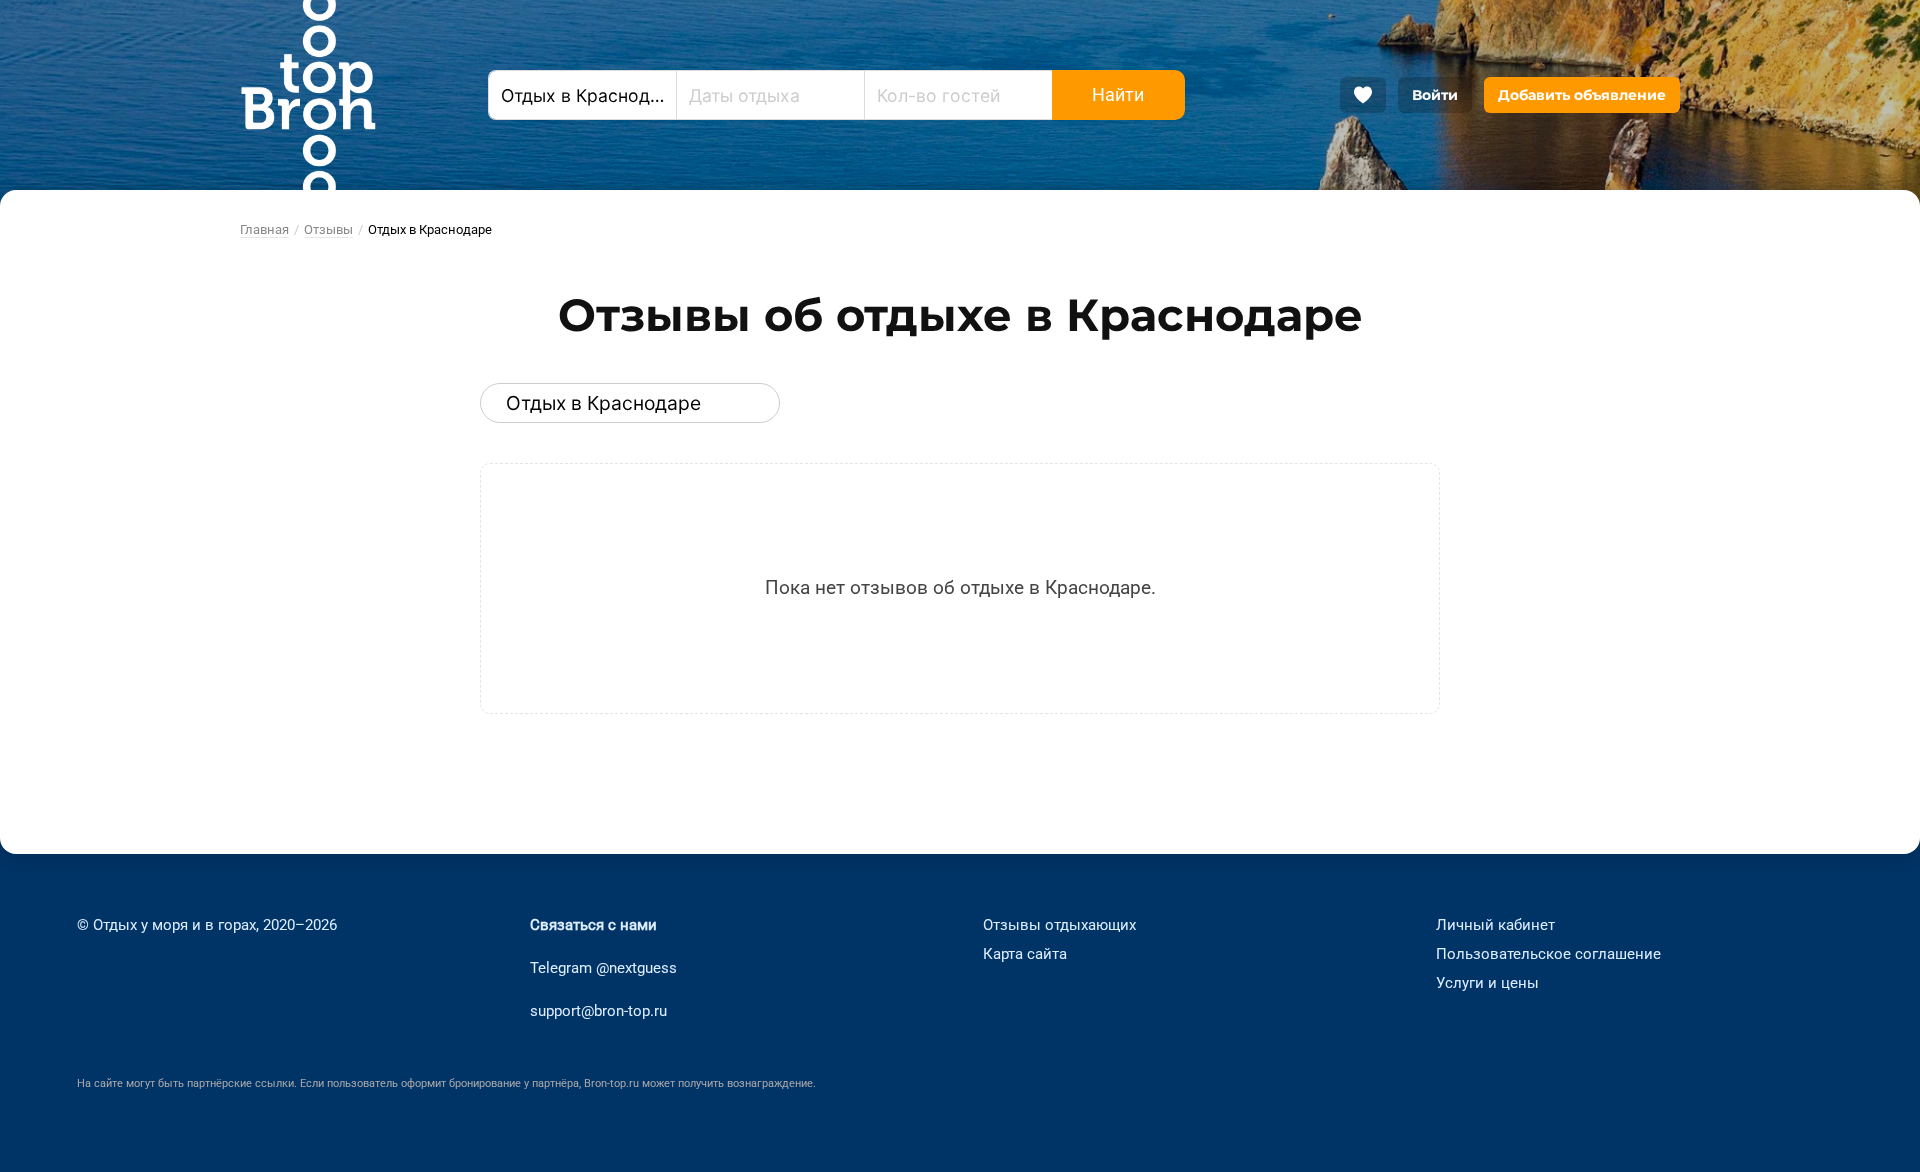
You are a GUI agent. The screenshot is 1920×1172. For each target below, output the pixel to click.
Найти (1118, 95)
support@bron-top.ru (598, 1010)
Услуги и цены (1487, 982)
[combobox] (582, 95)
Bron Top (308, 95)
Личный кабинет (1495, 925)
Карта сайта (1025, 954)
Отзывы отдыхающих (1059, 925)
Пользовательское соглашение (1548, 954)
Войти (1435, 95)
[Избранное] (1363, 95)
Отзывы (328, 229)
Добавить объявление (1582, 95)
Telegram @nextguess (603, 968)
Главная (264, 229)
